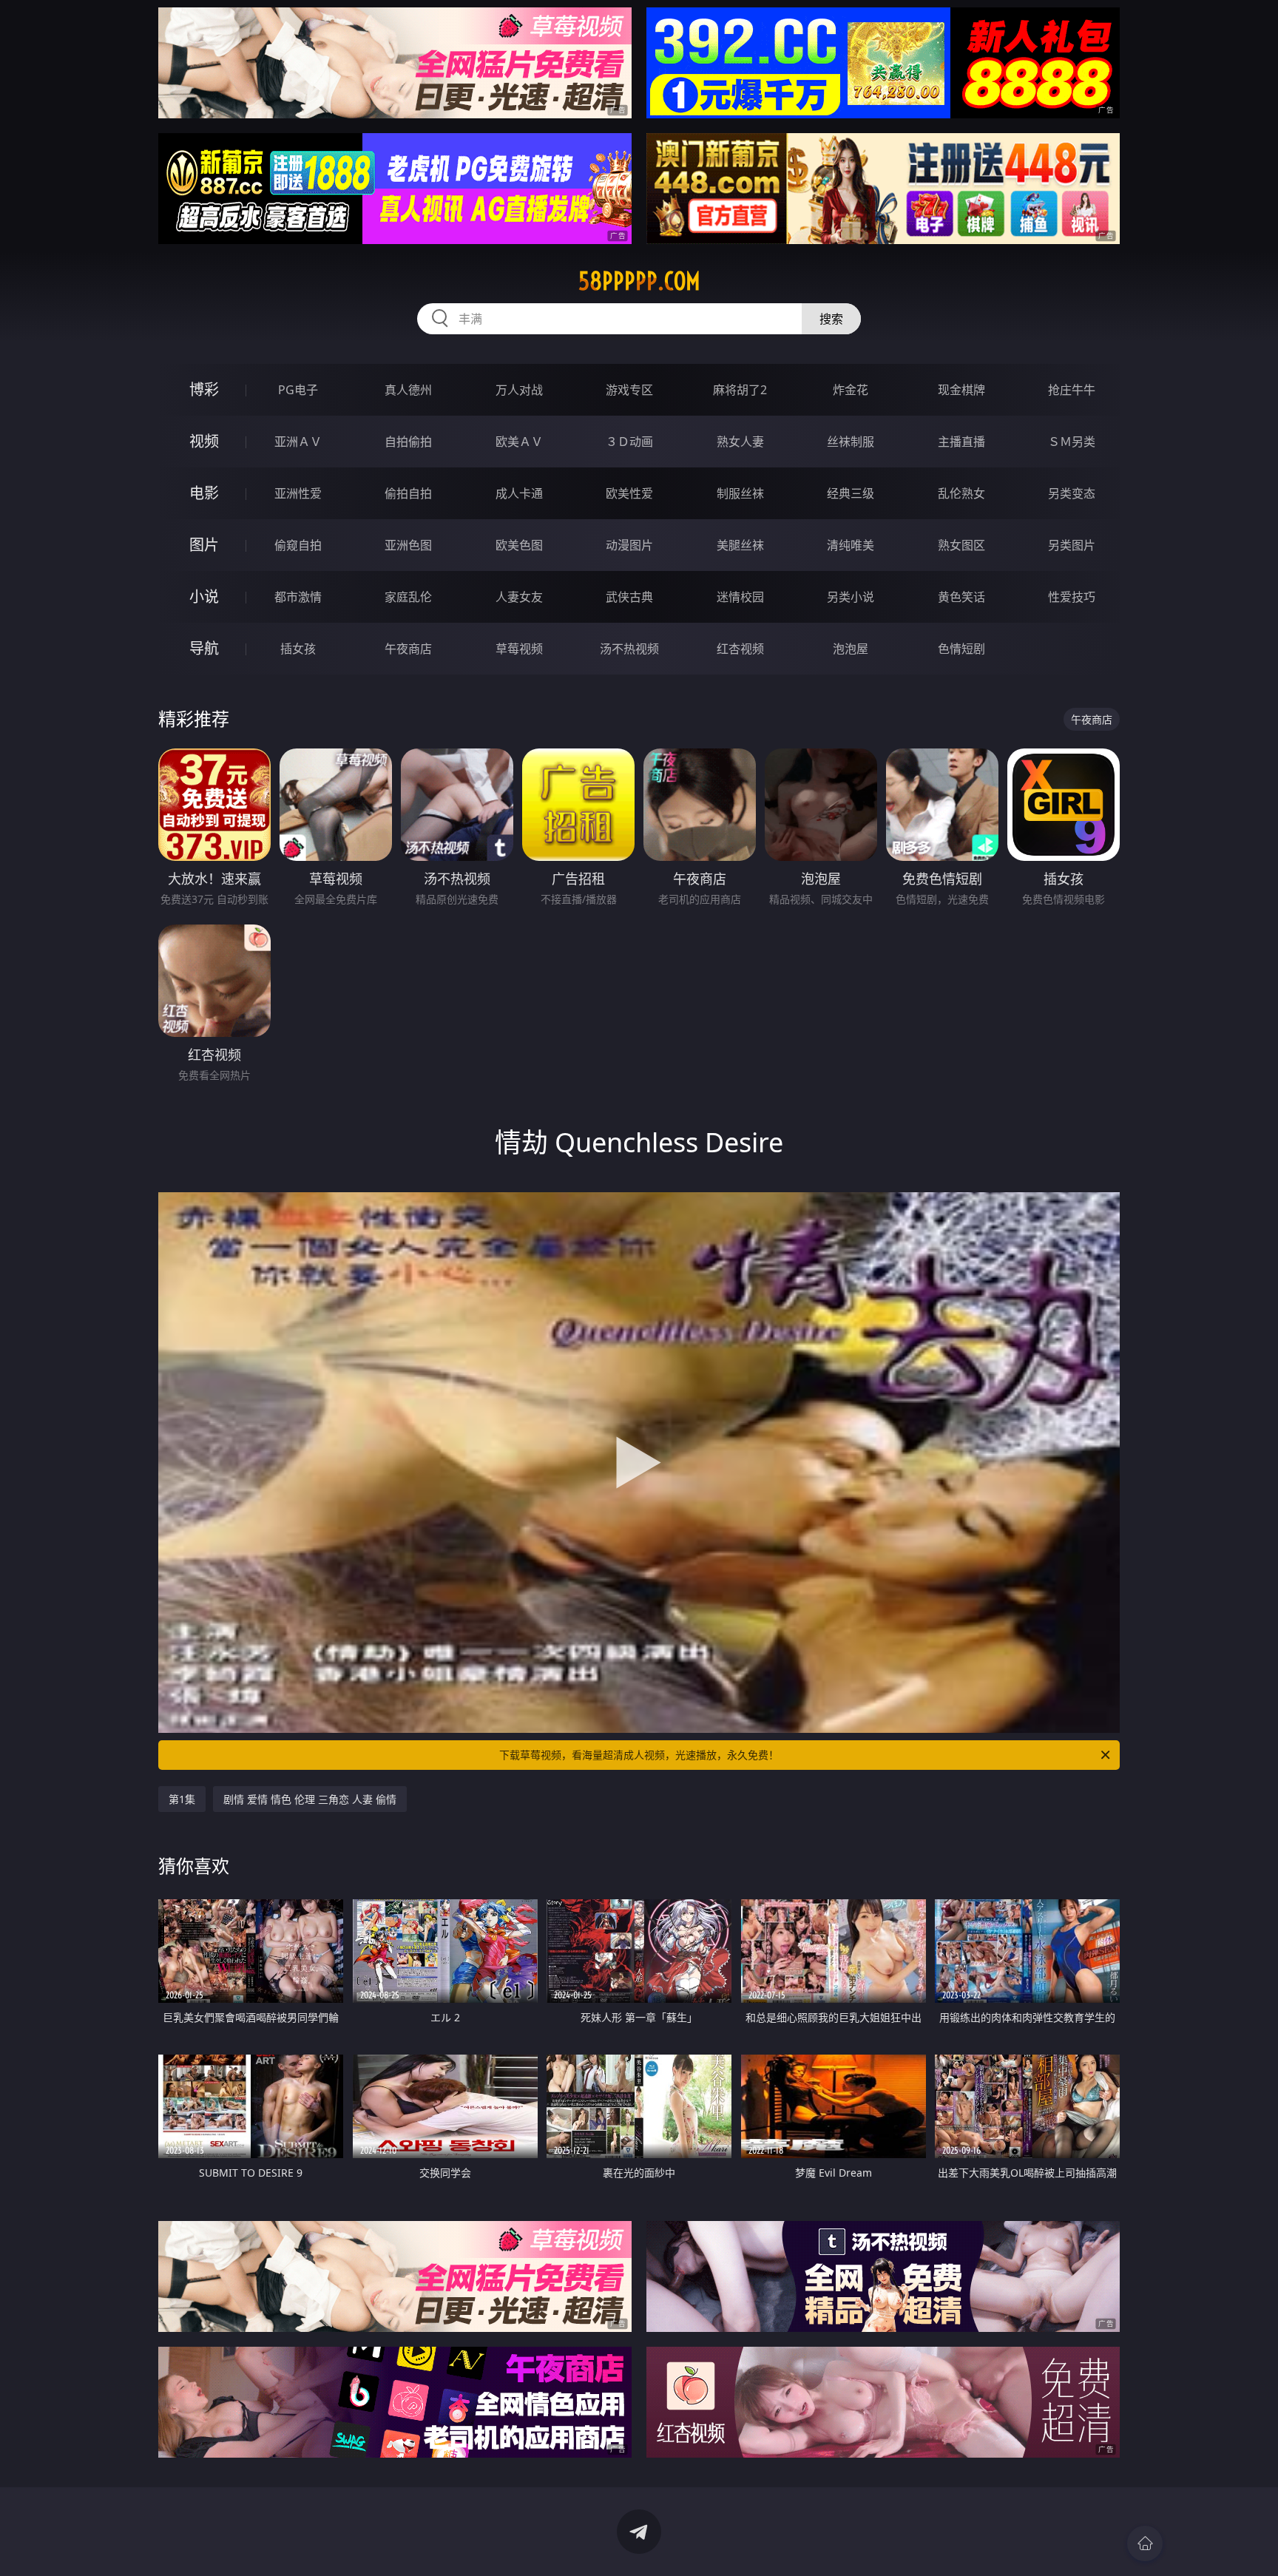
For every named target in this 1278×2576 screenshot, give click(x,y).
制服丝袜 (740, 493)
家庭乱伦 (408, 597)
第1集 (182, 1799)
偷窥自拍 (298, 545)
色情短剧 (961, 649)
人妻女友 (519, 597)
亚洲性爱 (298, 493)
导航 (204, 648)
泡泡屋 (851, 649)
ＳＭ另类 (1072, 442)
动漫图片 (629, 545)
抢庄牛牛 (1072, 390)
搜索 (831, 319)
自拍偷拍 (408, 442)
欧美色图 (519, 545)
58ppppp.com (639, 281)
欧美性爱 (629, 493)
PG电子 (298, 390)
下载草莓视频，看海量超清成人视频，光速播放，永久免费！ (639, 1755)
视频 (204, 441)
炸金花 (851, 390)
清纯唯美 (851, 545)
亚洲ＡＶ (298, 442)
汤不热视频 (629, 649)
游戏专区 (629, 390)
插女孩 (298, 649)
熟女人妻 (740, 442)
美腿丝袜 (740, 545)
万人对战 (519, 390)
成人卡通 (519, 493)
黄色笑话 (961, 597)
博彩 (204, 389)
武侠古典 (629, 597)
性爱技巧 (1072, 597)
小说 (204, 596)
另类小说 (851, 597)
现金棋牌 (961, 390)
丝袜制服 (851, 442)
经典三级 (851, 493)
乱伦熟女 (961, 493)
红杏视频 (740, 649)
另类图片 (1072, 545)
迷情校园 (740, 597)
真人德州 (408, 390)
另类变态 (1072, 493)
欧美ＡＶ (519, 442)
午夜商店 (408, 649)
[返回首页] (1145, 2543)
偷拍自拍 (408, 493)
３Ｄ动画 (629, 442)
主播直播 (961, 442)
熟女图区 (961, 545)
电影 (204, 493)
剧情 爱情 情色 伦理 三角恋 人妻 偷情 (310, 1799)
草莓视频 (519, 649)
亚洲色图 (408, 545)
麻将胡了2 (740, 390)
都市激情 (298, 597)
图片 (204, 545)
